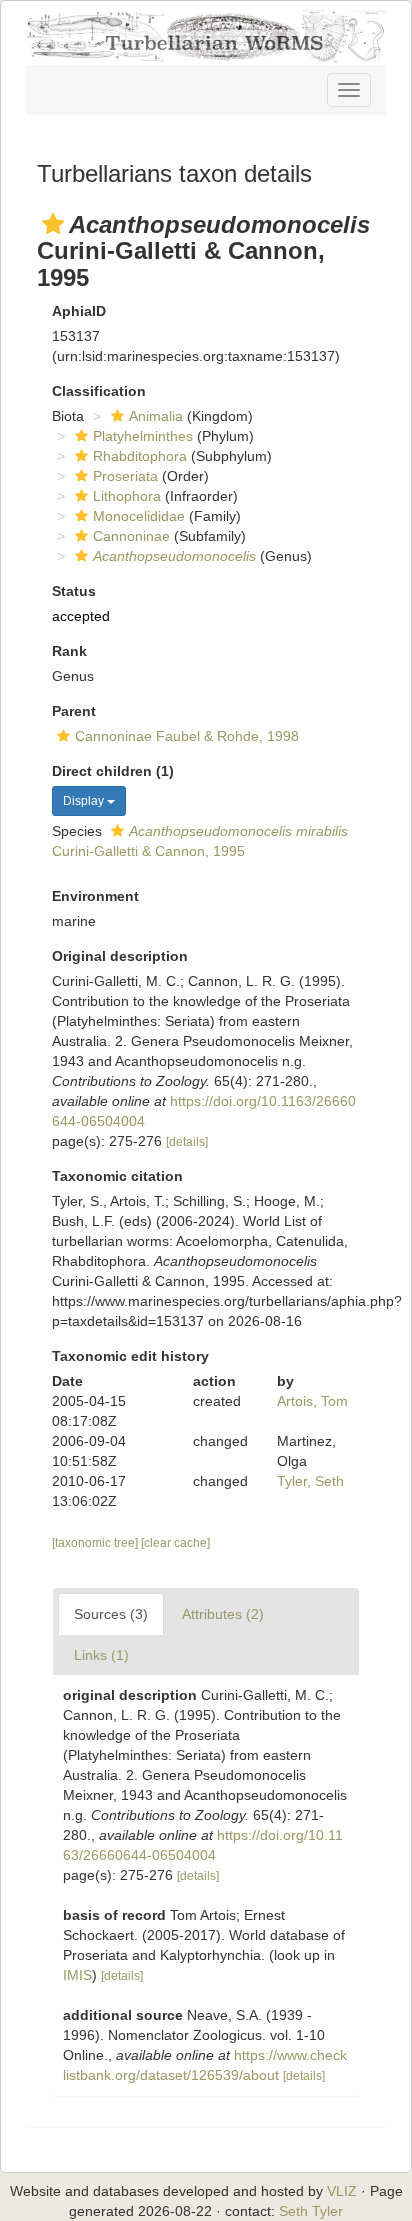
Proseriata (125, 476)
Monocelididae (139, 516)
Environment (95, 896)
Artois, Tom (312, 1401)
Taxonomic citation (117, 1176)
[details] (187, 1142)
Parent (74, 711)
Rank (69, 651)
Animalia (156, 416)
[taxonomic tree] (96, 1543)
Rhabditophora (140, 456)
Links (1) (101, 1655)
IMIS (77, 1975)
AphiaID (79, 311)
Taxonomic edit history (130, 1356)
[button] (53, 224)
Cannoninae (131, 536)
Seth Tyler (311, 2211)
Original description (120, 956)
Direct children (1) (113, 771)
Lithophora (127, 496)
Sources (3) (111, 1614)
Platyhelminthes (143, 436)
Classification (99, 391)
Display (85, 801)
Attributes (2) (223, 1614)
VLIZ (342, 2191)
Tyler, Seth (310, 1481)
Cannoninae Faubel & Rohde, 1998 (187, 736)
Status (74, 591)
